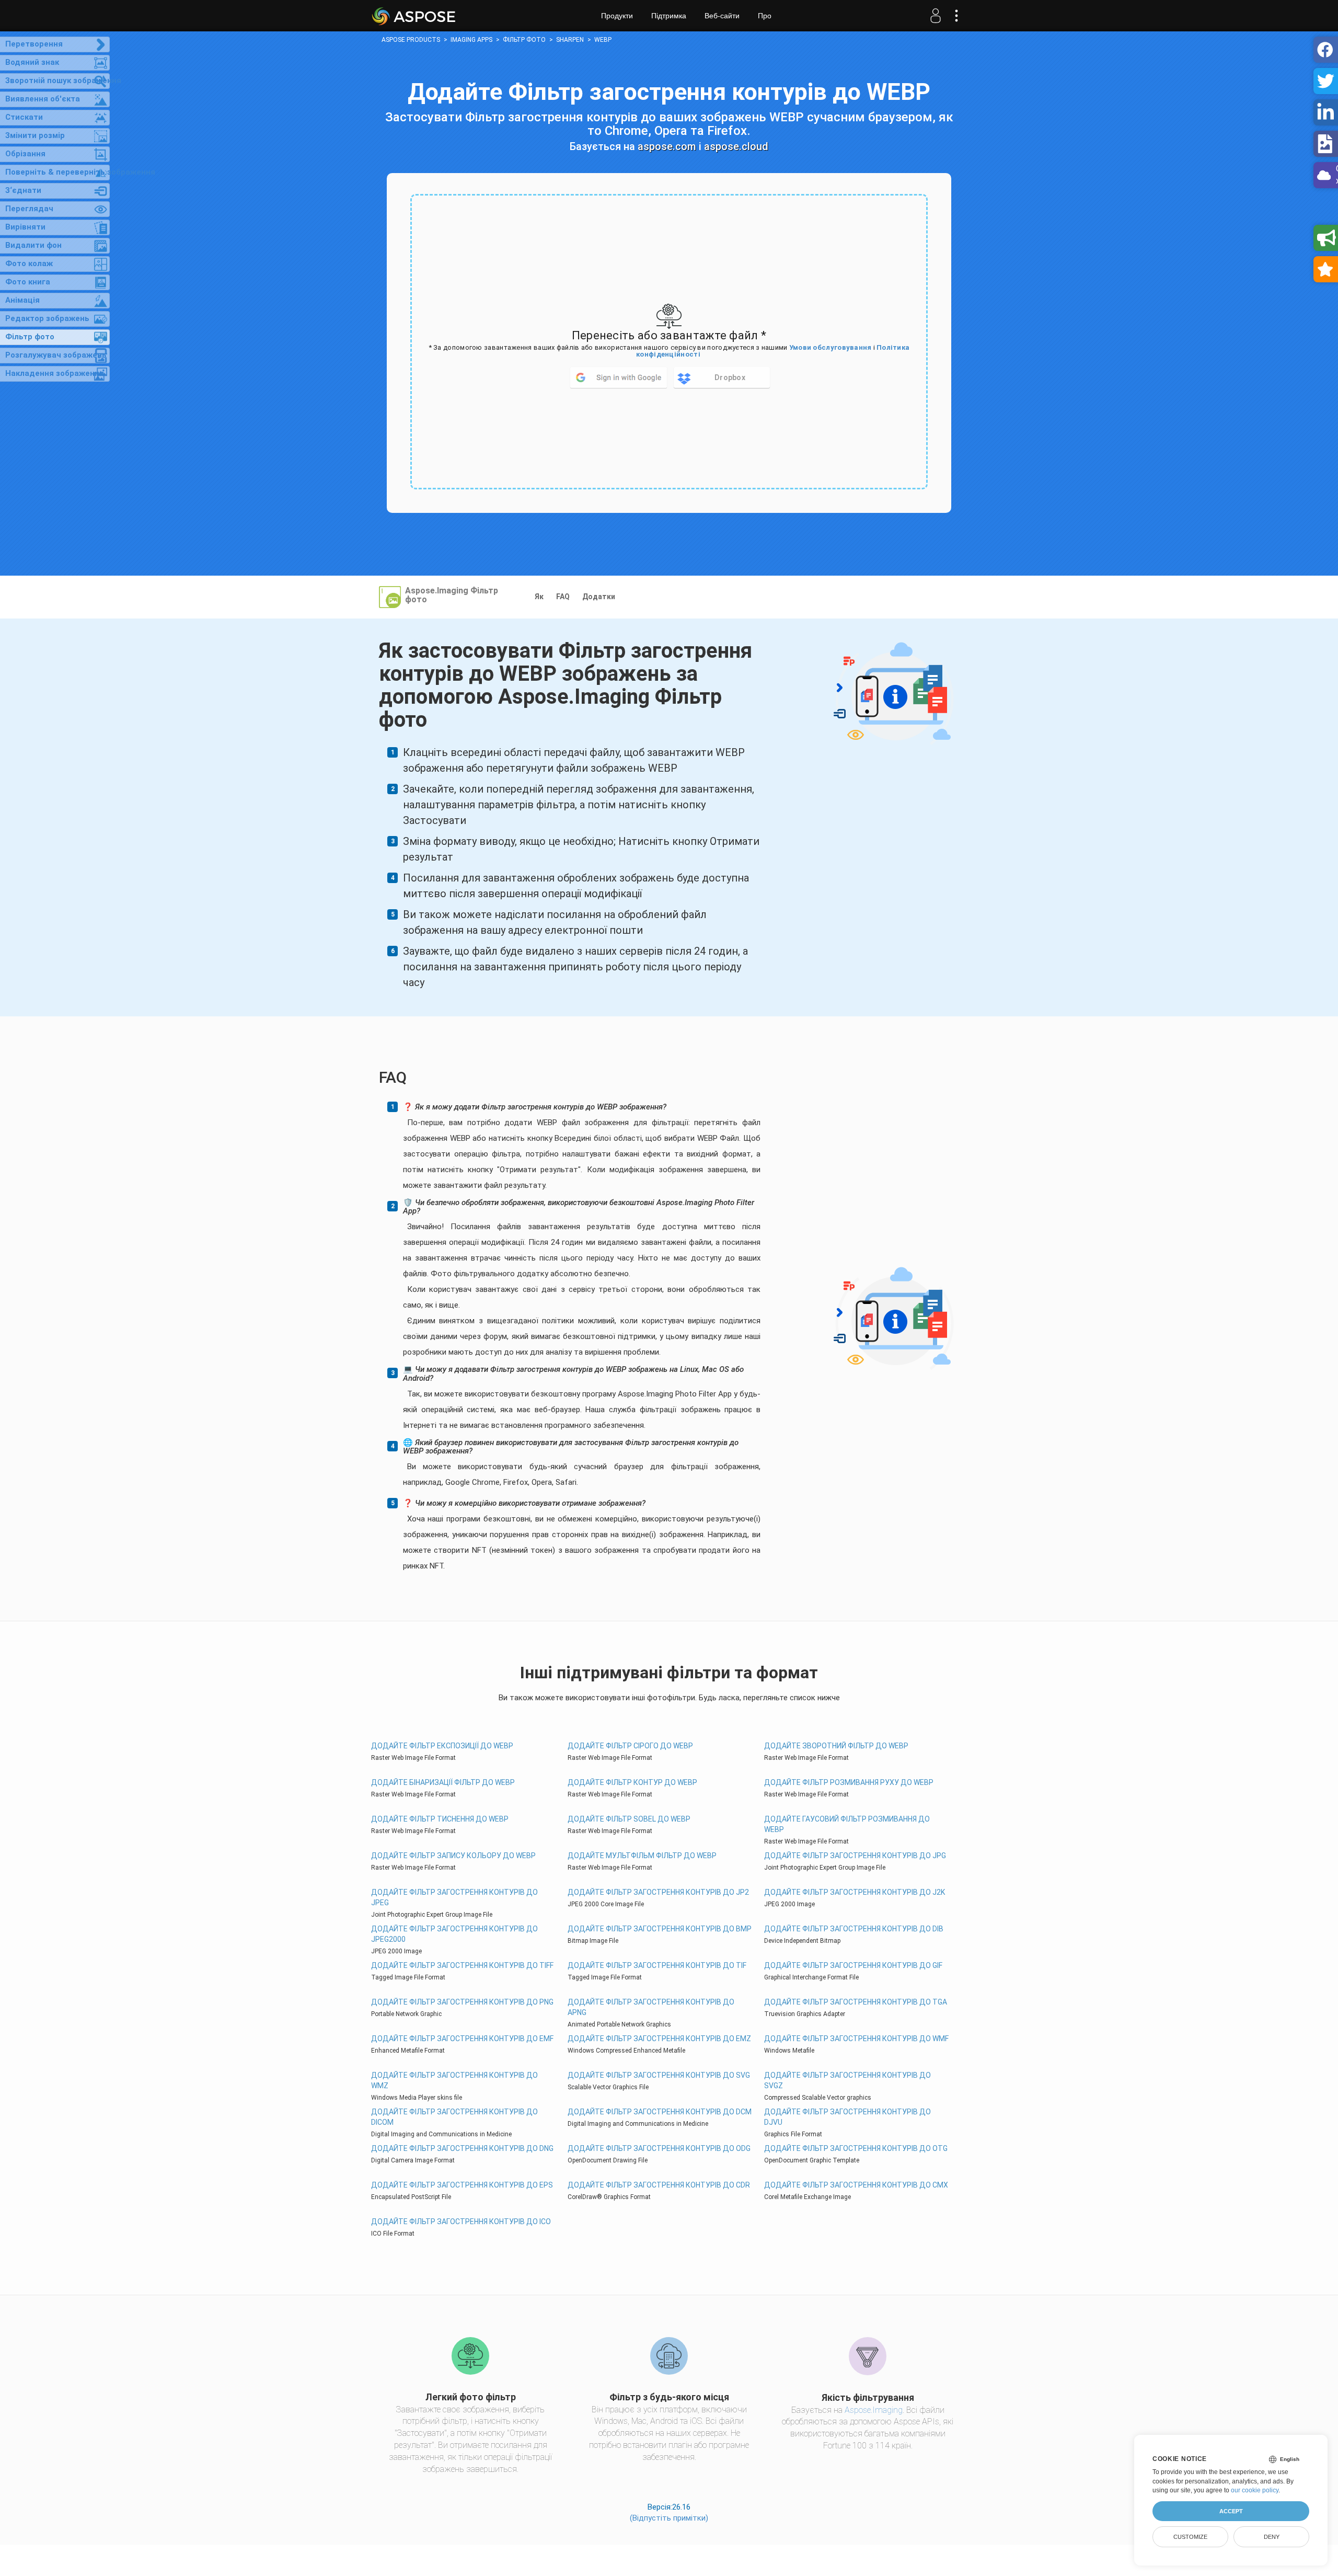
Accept (1231, 2511)
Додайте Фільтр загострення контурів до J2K (855, 1892)
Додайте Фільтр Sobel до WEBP (629, 1819)
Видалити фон (33, 245)
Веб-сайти (722, 16)
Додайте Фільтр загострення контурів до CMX (856, 2185)
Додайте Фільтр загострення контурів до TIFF (462, 1965)
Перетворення (34, 44)
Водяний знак (32, 62)
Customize (1190, 2537)
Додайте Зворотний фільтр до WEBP (836, 1746)
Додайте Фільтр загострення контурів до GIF (853, 1965)
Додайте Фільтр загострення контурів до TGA (856, 2002)
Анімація (22, 300)
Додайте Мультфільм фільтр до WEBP (642, 1856)
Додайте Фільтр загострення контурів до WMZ (454, 2080)
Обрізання (25, 154)
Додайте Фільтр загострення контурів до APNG (651, 2007)
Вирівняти (25, 227)
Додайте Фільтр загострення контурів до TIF (657, 1965)
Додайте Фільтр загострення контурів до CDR (659, 2185)
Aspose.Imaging (874, 2410)
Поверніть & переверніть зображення (57, 172)
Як (539, 597)
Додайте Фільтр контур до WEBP (632, 1782)
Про (765, 16)
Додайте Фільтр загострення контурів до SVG (659, 2075)
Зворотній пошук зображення (57, 81)
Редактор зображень (47, 318)
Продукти (617, 16)
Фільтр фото (30, 337)
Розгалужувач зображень (56, 355)
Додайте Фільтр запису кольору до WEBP (453, 1856)
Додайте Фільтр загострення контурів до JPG (855, 1856)
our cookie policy (1255, 2490)
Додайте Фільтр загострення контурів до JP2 (658, 1892)
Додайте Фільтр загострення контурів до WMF (856, 2039)
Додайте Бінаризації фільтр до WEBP (443, 1782)
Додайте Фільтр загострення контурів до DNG (462, 2148)
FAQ (563, 597)
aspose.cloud (736, 146)
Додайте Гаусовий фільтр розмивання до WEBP (847, 1824)
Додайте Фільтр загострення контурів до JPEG (454, 1897)
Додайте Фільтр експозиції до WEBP (442, 1746)
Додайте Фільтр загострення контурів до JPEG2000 (454, 1934)
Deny (1272, 2537)
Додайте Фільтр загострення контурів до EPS (462, 2185)
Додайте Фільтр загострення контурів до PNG (462, 2002)
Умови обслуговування (831, 347)
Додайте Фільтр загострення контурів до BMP (660, 1929)
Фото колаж (29, 264)
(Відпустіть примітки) (669, 2518)
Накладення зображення (55, 373)
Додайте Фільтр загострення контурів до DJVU (847, 2117)
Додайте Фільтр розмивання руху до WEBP (849, 1782)
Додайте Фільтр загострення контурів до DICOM (454, 2117)
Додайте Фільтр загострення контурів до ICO (461, 2222)
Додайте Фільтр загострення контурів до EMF (462, 2039)
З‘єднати (23, 190)
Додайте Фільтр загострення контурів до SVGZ (847, 2080)
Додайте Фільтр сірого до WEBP (630, 1746)
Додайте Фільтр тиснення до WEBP (440, 1819)
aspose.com (667, 146)
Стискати (24, 117)
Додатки (599, 597)
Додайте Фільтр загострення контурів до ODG (659, 2148)
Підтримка (669, 16)
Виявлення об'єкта (43, 99)
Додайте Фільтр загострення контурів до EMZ (659, 2039)
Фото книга (28, 282)
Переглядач (29, 209)
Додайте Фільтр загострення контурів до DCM (660, 2112)
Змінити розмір (35, 135)
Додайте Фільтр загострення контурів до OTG (856, 2148)
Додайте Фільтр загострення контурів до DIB (854, 1929)
